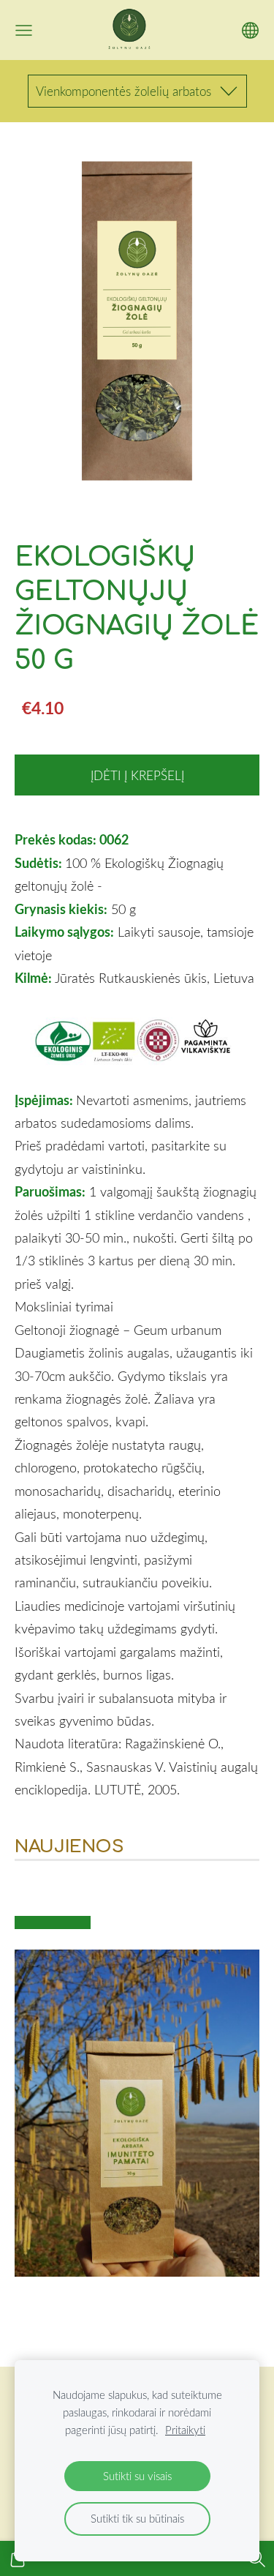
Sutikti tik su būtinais (137, 2518)
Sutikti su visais (137, 2476)
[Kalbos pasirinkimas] (250, 30)
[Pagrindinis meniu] (24, 30)
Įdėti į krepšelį (137, 775)
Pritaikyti (185, 2430)
